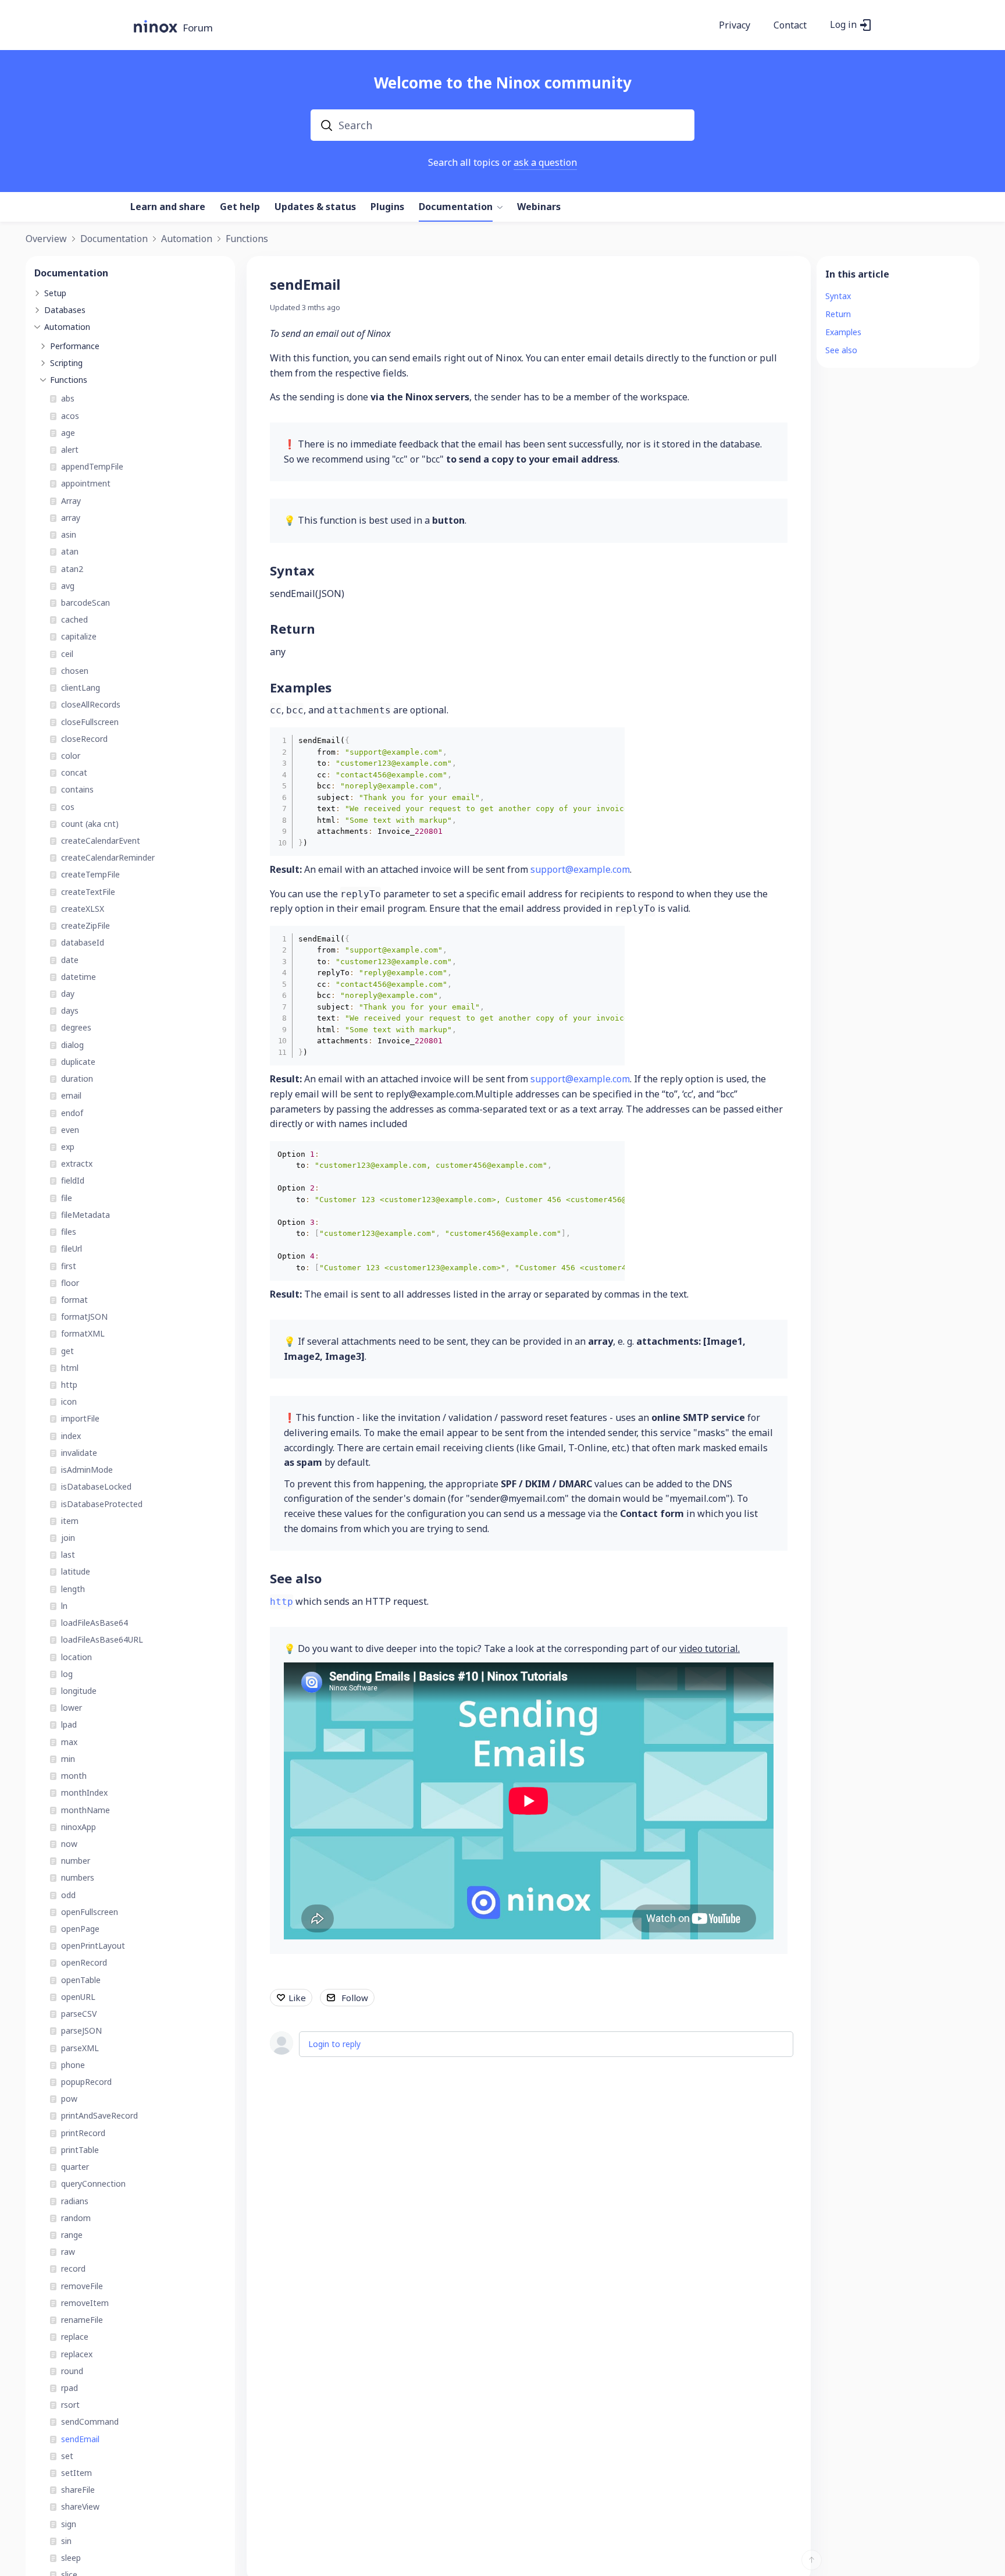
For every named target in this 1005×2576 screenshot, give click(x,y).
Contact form (652, 1513)
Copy (607, 740)
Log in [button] (843, 25)
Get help (240, 207)
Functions (247, 239)
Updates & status (315, 207)
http (281, 1602)
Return (293, 628)
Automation (187, 239)
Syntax (292, 570)
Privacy (735, 26)
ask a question (545, 162)
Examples (301, 687)
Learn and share (168, 207)
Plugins (387, 207)
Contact (790, 26)
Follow (355, 1998)
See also (296, 1578)
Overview (46, 239)
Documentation (456, 207)
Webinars (539, 207)
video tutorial (709, 1648)
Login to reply (334, 2044)
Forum (198, 28)
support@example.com (580, 869)
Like (297, 1998)
